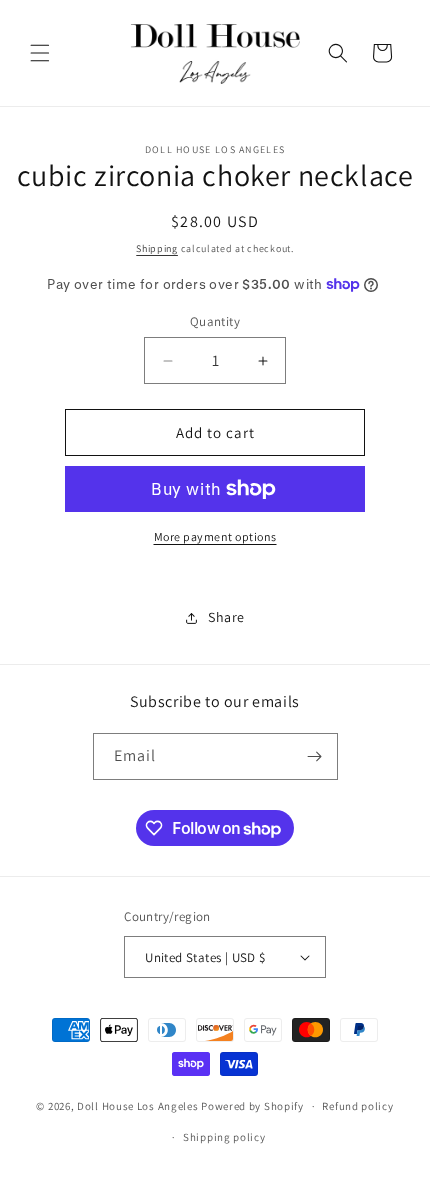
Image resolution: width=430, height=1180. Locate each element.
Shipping (157, 248)
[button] (40, 53)
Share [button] (226, 617)
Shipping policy (224, 1137)
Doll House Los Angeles (137, 1106)
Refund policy (357, 1106)
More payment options (215, 536)
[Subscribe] (315, 756)
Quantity (215, 321)
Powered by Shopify (252, 1106)
